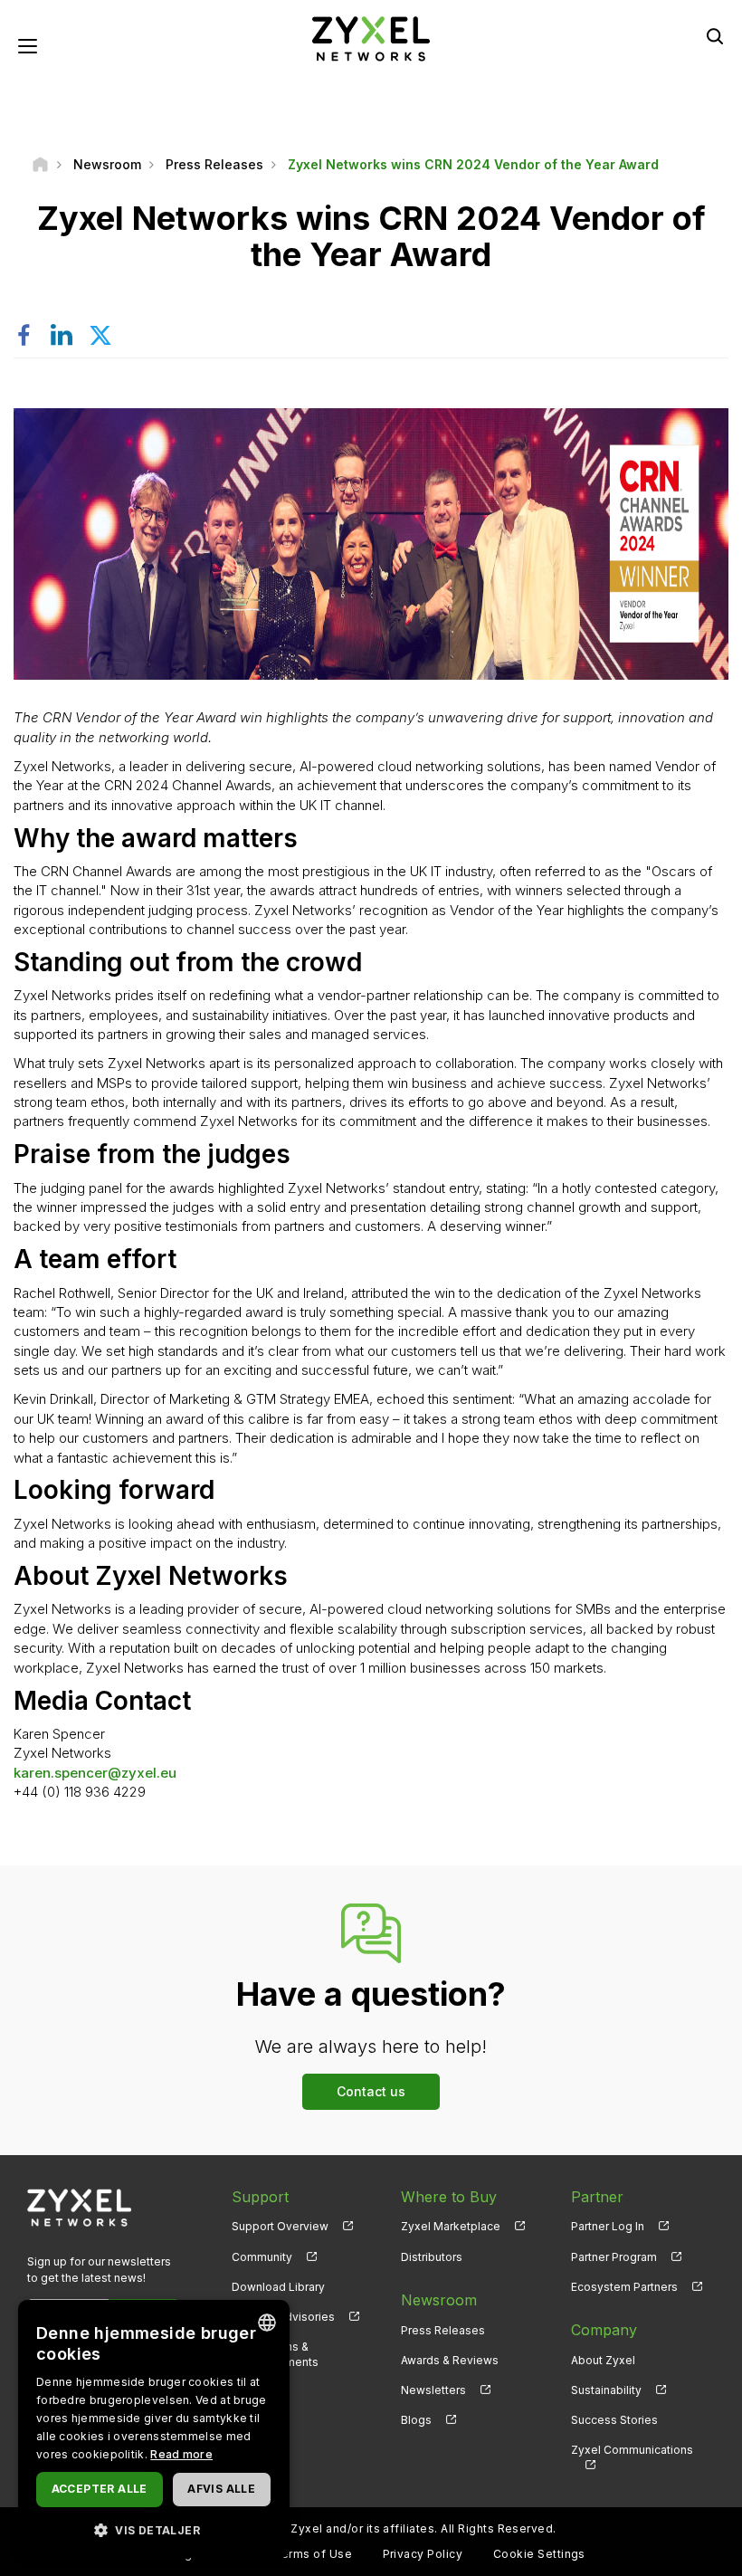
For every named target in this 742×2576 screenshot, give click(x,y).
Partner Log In (608, 2226)
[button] (154, 2529)
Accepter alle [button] (100, 2489)
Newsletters (433, 2390)
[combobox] (267, 2323)
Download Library (278, 2287)
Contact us (371, 2091)
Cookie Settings (539, 2554)
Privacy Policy (423, 2554)
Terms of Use (313, 2554)
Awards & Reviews (450, 2360)
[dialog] (154, 2429)
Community (262, 2257)
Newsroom (439, 2300)
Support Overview (280, 2226)
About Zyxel (603, 2360)
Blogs (416, 2420)
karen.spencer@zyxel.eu (95, 1773)
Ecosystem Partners (624, 2287)
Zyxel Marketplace (451, 2226)
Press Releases (443, 2330)
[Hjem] (40, 164)
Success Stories (614, 2420)
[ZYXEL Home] (371, 38)
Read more (181, 2454)
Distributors (432, 2257)
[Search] (715, 36)
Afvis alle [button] (221, 2489)
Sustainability (606, 2390)
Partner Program (614, 2257)
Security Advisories (283, 2317)
